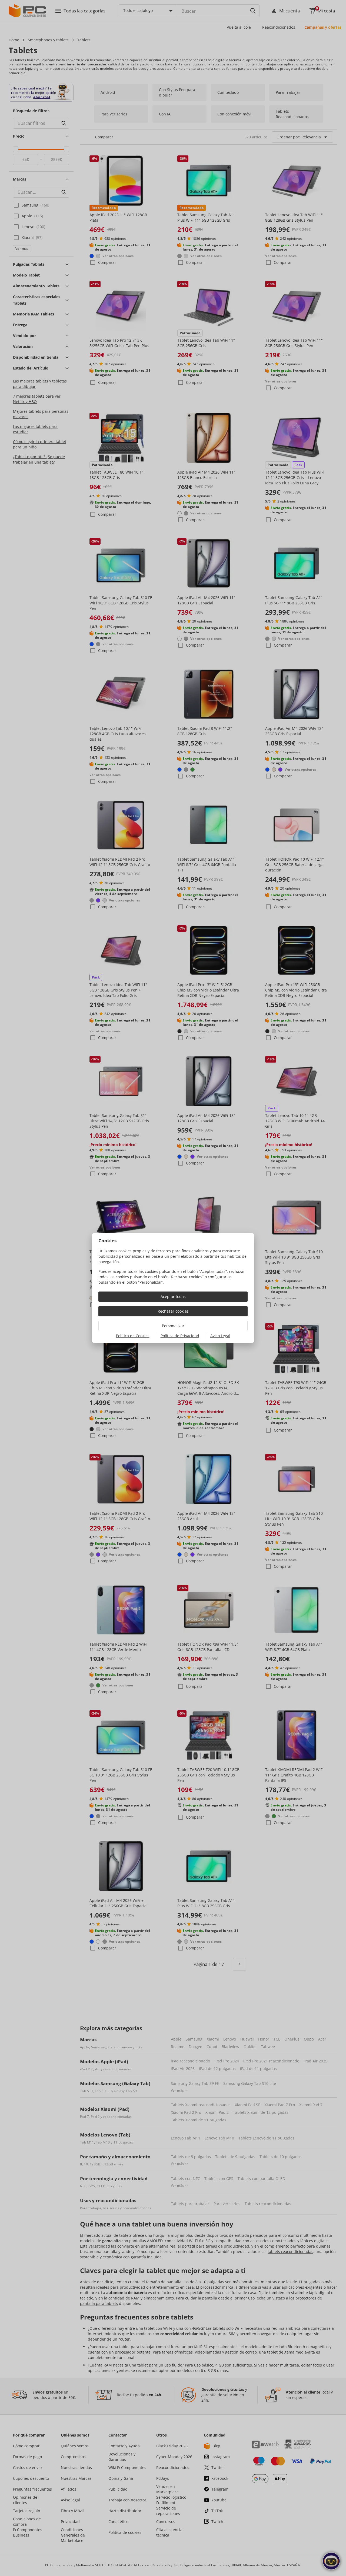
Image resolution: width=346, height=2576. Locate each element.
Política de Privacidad (180, 1336)
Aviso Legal (220, 1336)
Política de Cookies (133, 1336)
